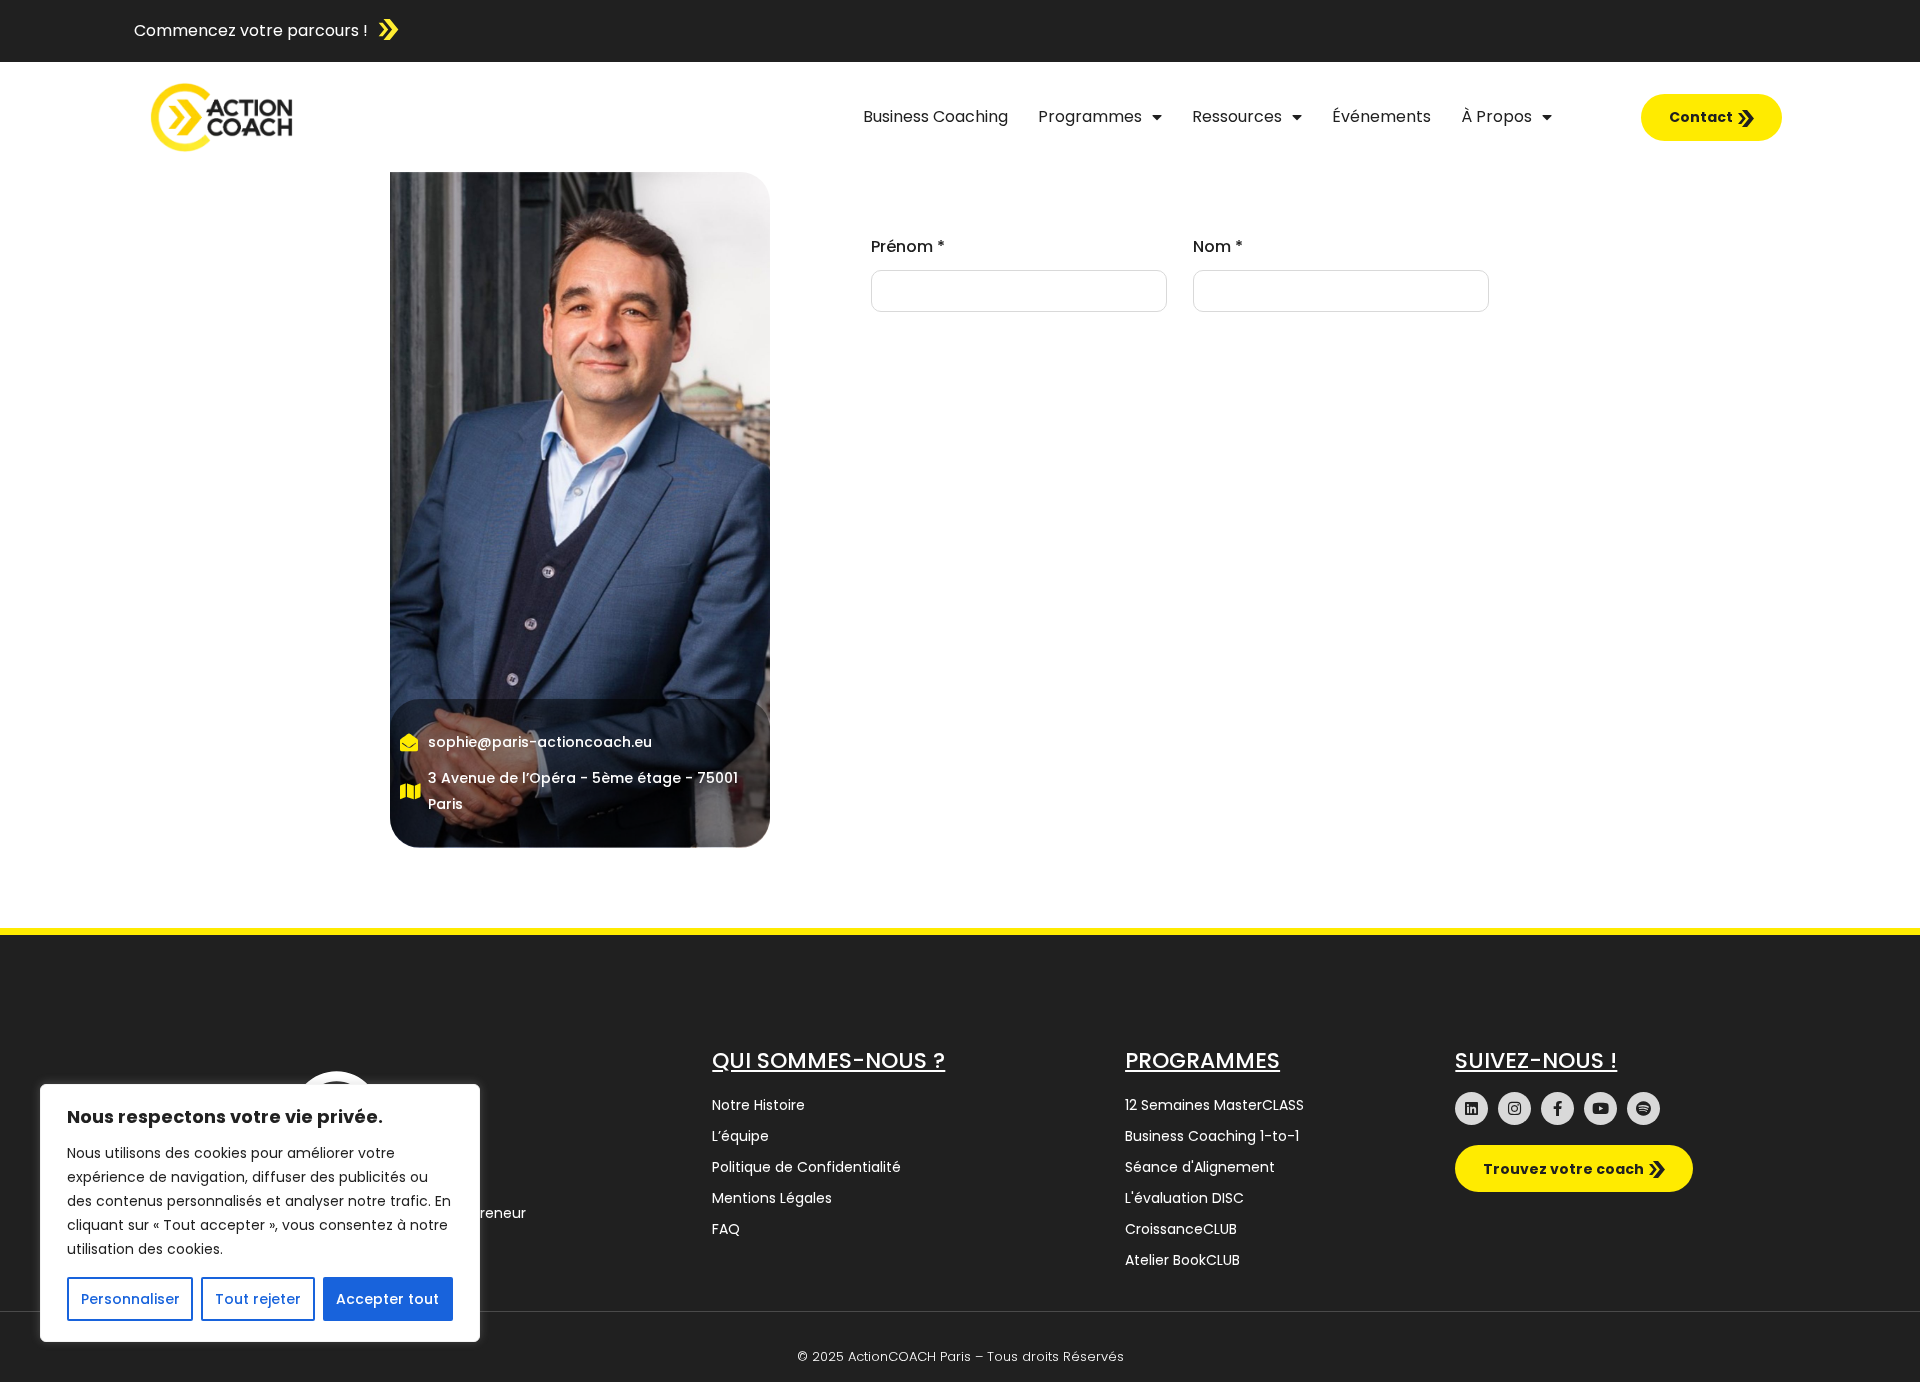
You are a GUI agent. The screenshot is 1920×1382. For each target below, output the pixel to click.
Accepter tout (387, 1299)
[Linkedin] (1471, 1108)
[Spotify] (1643, 1108)
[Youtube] (1600, 1108)
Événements (1381, 116)
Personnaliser (130, 1299)
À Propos (1496, 116)
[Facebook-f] (1557, 1108)
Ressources (1237, 116)
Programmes (1090, 116)
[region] (260, 1213)
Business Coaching (935, 116)
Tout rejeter (258, 1299)
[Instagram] (1514, 1108)
